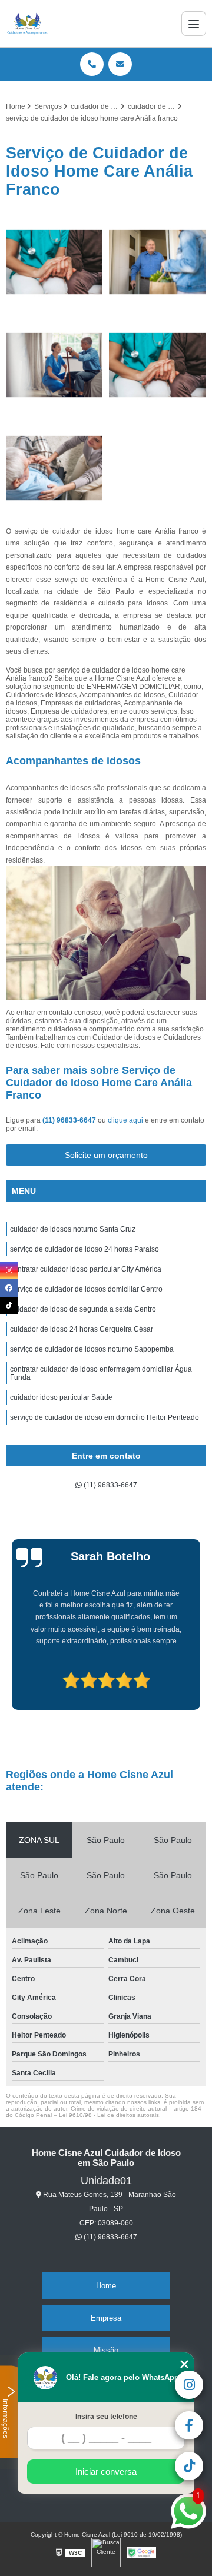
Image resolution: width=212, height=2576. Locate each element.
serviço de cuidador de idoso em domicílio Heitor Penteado (105, 1417)
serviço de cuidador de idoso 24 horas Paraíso (85, 1249)
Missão (106, 2350)
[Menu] (194, 24)
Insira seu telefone (106, 2417)
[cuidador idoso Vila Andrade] (54, 365)
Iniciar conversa (106, 2472)
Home (106, 2286)
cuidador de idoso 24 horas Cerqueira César (82, 1329)
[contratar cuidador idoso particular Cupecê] (158, 365)
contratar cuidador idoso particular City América (86, 1269)
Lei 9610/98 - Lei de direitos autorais (109, 2115)
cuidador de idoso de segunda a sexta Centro (83, 1309)
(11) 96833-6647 (70, 1120)
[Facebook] (9, 1288)
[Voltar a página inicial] (27, 24)
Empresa (106, 2318)
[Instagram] (9, 1270)
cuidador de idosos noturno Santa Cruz (73, 1229)
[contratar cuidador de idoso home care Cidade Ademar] (54, 262)
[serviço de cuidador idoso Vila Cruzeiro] (54, 468)
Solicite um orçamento (106, 1155)
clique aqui (125, 1120)
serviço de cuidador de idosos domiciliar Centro (86, 1289)
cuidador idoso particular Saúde (61, 1397)
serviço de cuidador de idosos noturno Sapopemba (92, 1349)
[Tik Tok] (9, 1306)
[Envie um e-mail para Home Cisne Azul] (120, 64)
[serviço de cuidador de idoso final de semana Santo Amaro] (158, 262)
